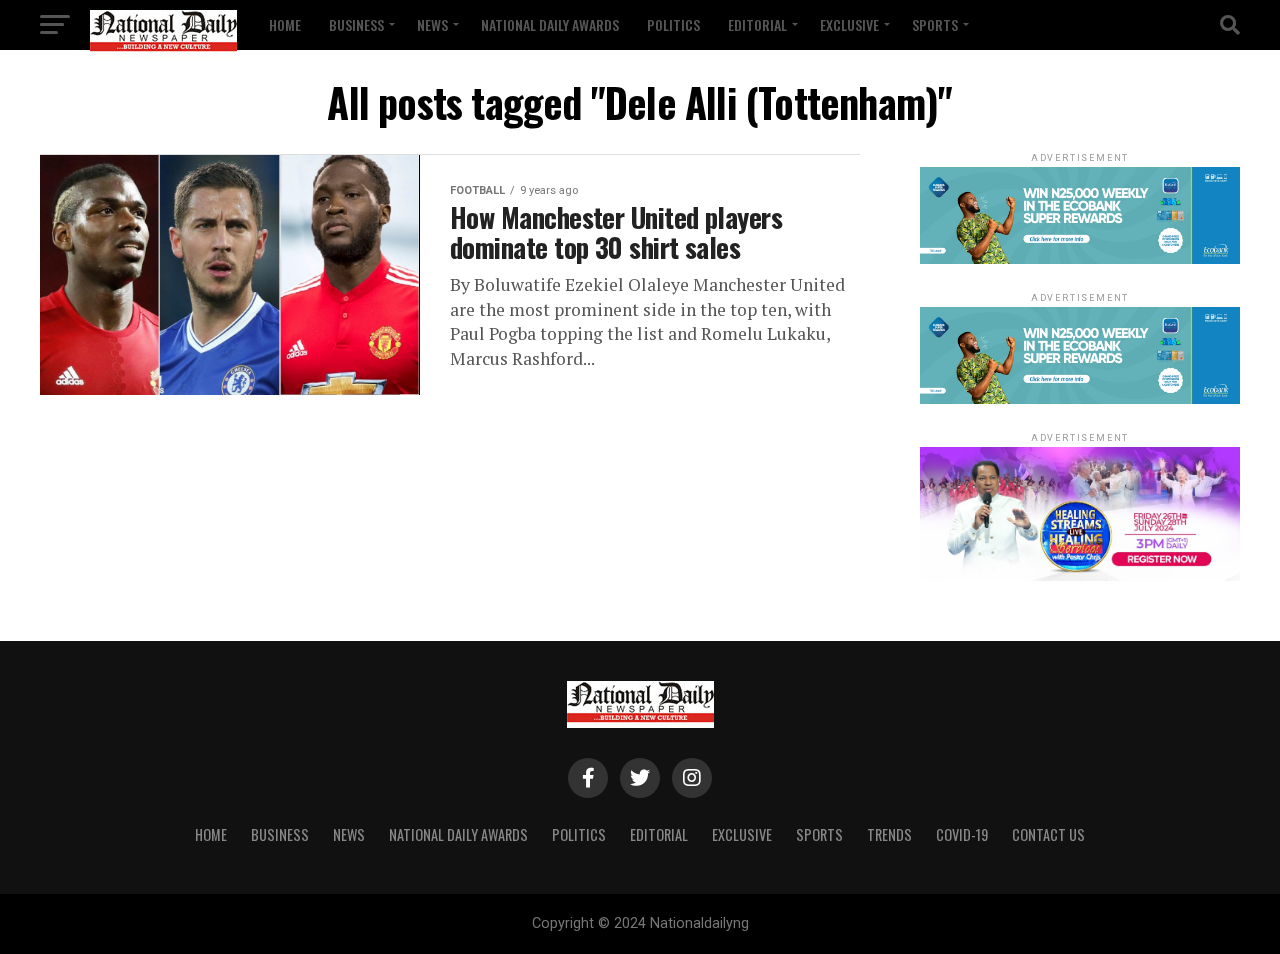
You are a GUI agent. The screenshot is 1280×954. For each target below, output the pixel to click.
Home (285, 24)
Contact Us (1048, 834)
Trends (889, 834)
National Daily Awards (550, 24)
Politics (673, 24)
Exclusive (849, 24)
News (432, 24)
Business (356, 24)
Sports (935, 24)
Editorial (757, 24)
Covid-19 (962, 834)
